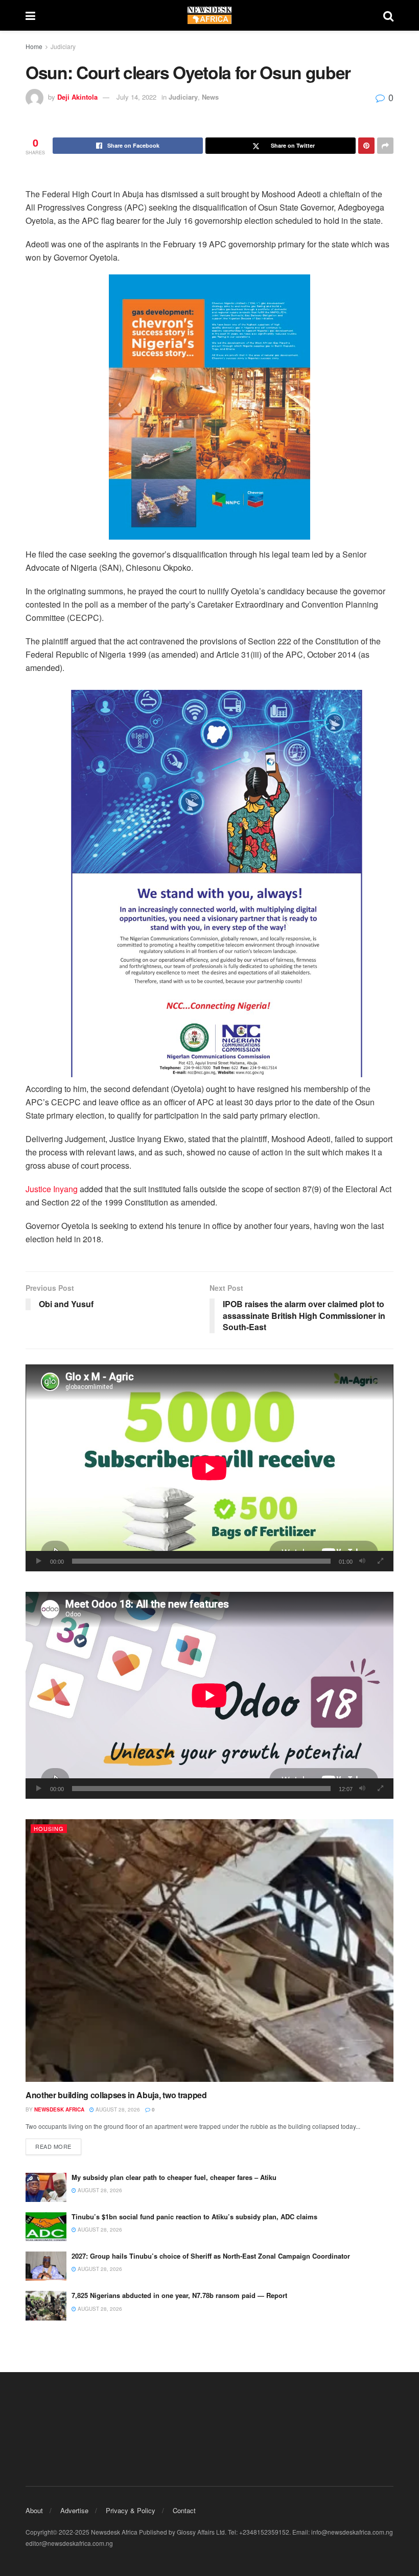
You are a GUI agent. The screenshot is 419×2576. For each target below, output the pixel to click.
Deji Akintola (77, 97)
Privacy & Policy (131, 2510)
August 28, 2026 (117, 2109)
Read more (58, 2146)
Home (34, 46)
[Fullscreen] (380, 1561)
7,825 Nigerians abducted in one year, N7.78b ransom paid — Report (179, 2295)
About (34, 2510)
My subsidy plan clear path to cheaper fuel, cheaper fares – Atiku (174, 2177)
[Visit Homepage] (209, 15)
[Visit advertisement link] (209, 407)
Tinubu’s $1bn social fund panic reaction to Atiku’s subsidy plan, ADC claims (194, 2217)
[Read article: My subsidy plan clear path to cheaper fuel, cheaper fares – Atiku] (46, 2187)
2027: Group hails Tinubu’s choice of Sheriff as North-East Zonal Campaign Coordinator (212, 2256)
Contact (184, 2510)
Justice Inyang (52, 1189)
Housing (49, 1828)
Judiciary (63, 46)
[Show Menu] (30, 15)
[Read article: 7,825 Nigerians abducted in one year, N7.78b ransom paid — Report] (46, 2305)
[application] (209, 1468)
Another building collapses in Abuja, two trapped (116, 2095)
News (210, 97)
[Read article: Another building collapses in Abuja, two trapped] (209, 1951)
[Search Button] (388, 15)
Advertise (74, 2510)
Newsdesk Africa (59, 2109)
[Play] (39, 1561)
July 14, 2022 (136, 97)
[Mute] (362, 1561)
